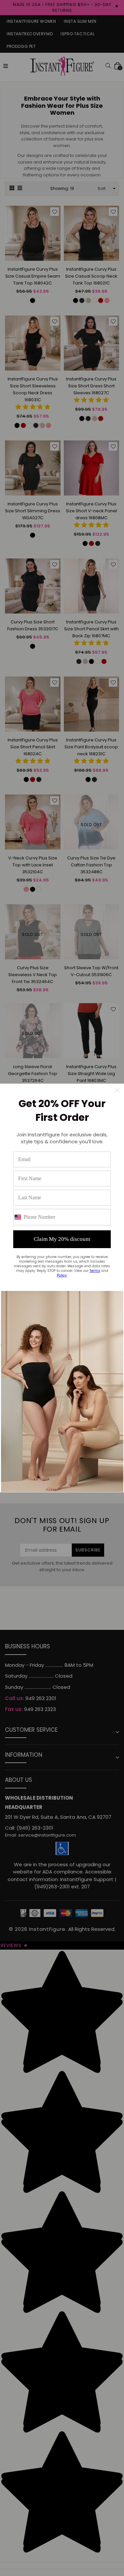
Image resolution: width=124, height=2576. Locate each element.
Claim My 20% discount (62, 1239)
